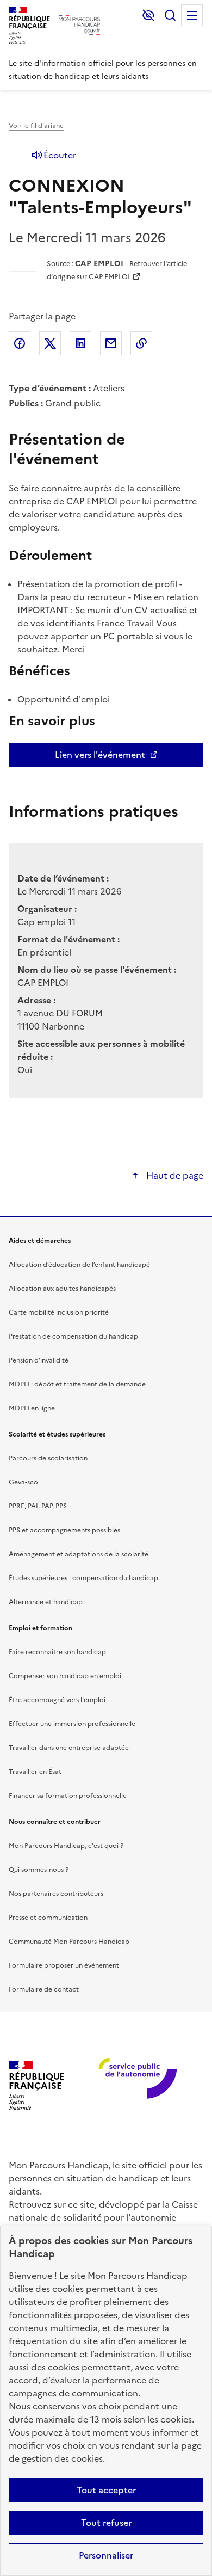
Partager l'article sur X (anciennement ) (50, 343)
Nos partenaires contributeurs (56, 1894)
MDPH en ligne (32, 1408)
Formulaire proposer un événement (64, 1965)
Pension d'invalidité (39, 1360)
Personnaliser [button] (106, 2555)
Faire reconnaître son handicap (57, 1652)
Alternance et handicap (46, 1602)
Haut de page (174, 1175)
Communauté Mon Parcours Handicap (69, 1942)
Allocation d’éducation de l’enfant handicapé (79, 1265)
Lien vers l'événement (100, 755)
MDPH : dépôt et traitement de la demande (77, 1384)
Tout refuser (106, 2523)
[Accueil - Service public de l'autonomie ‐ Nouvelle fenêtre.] (134, 2085)
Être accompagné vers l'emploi (57, 1700)
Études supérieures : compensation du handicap (83, 1578)
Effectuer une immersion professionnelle (72, 1724)
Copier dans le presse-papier (141, 343)
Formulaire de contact (44, 1989)
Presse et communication (48, 1918)
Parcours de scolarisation (48, 1458)
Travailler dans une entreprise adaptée (69, 1748)
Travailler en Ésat (35, 1772)
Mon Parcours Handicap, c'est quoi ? (66, 1846)
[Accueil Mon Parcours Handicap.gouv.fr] (79, 25)
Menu (192, 15)
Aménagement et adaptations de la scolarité (79, 1554)
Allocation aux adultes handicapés (62, 1289)
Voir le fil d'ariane (36, 126)
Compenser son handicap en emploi (65, 1676)
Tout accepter (106, 2490)
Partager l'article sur (20, 343)
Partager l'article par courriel (111, 343)
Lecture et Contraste (148, 15)
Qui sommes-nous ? (39, 1870)
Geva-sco (23, 1482)
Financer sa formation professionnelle (68, 1796)
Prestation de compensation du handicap (73, 1336)
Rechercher (170, 15)
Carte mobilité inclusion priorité (59, 1312)
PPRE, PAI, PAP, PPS (38, 1506)
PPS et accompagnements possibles (64, 1530)
